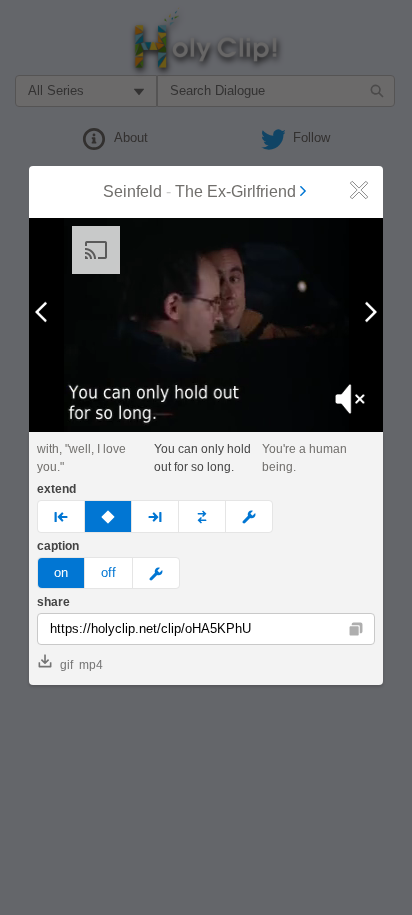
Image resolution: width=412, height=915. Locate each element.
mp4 (91, 665)
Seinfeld (132, 191)
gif (66, 665)
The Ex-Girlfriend (235, 191)
